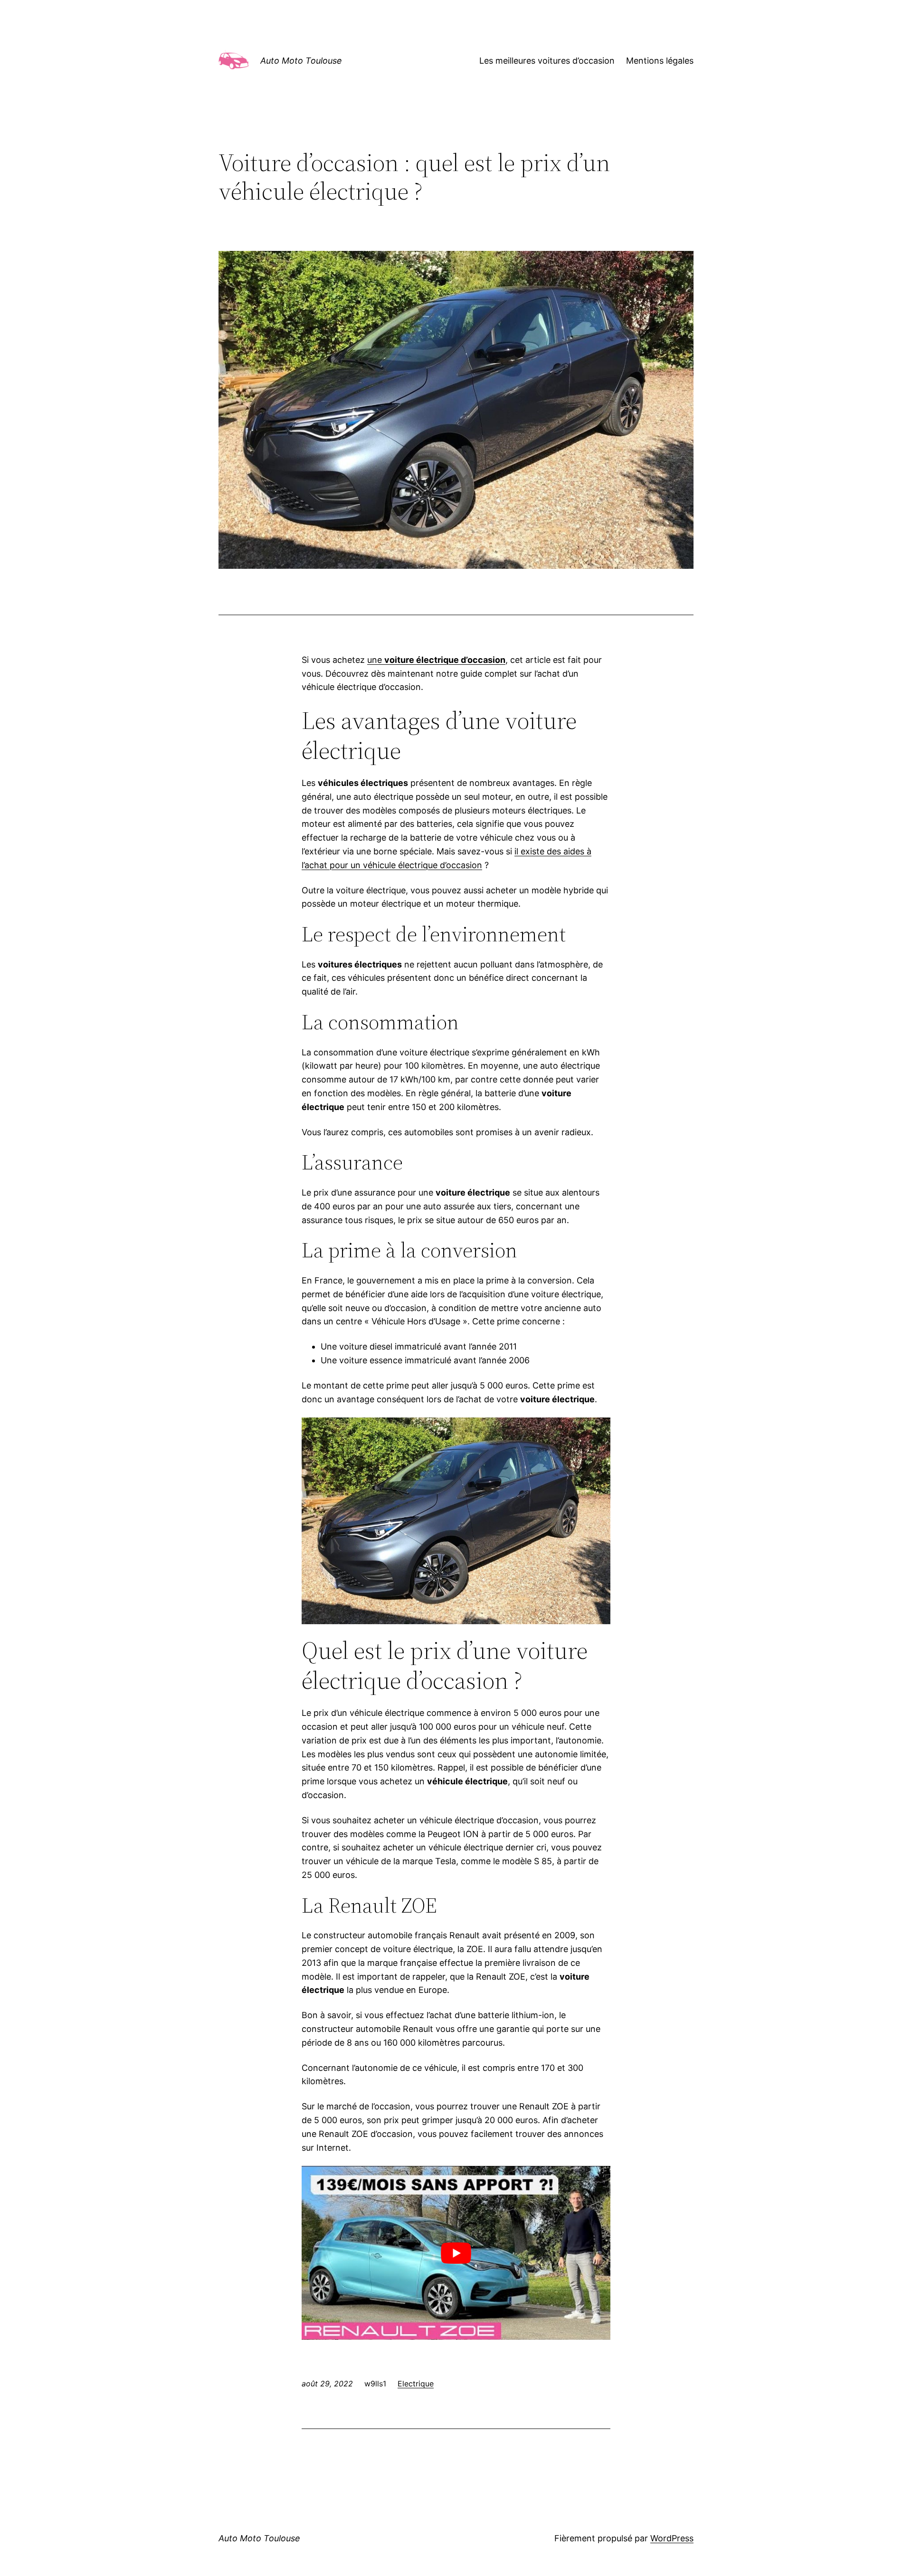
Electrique (416, 2384)
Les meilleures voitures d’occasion (547, 61)
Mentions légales (660, 61)
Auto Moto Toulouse (301, 61)
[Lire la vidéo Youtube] (456, 2253)
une (436, 660)
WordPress (672, 2538)
